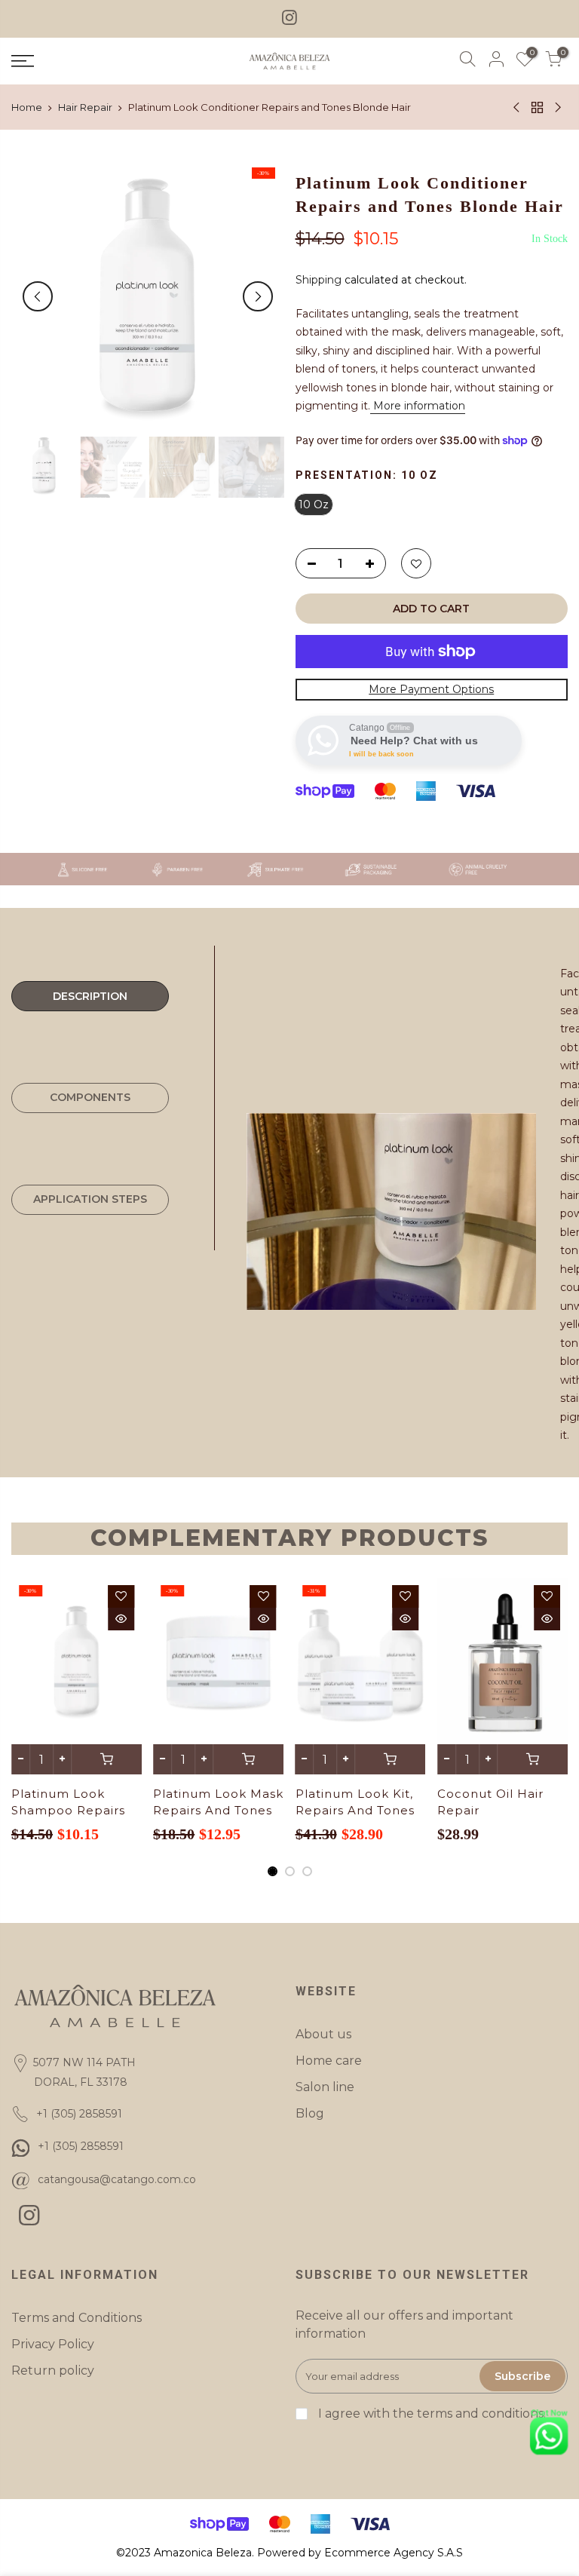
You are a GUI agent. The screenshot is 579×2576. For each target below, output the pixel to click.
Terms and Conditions (77, 2318)
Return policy (53, 2371)
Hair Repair (85, 107)
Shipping (319, 280)
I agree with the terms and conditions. (430, 2413)
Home (27, 107)
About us (323, 2034)
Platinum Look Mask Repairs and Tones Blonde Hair (218, 1810)
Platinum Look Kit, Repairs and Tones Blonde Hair (355, 1810)
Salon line (325, 2087)
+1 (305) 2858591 (81, 2146)
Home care (329, 2061)
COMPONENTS (90, 1097)
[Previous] (38, 296)
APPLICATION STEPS (90, 1199)
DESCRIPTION (90, 996)
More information (418, 406)
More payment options (431, 689)
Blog (310, 2113)
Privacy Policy (53, 2344)
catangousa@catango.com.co (117, 2179)
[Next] (258, 296)
